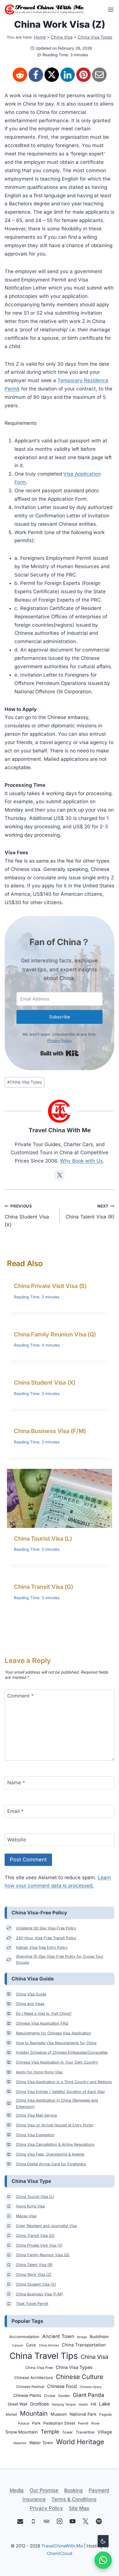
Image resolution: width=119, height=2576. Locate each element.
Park (36, 2423)
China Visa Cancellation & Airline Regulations (55, 2144)
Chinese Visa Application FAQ (42, 2023)
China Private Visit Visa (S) (50, 1286)
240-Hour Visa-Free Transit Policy (46, 1938)
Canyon (18, 2345)
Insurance (34, 2499)
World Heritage (80, 2442)
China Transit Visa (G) (43, 1587)
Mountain (34, 2413)
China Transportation (84, 2345)
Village (105, 2432)
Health (83, 2405)
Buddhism (99, 2336)
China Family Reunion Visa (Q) (55, 1334)
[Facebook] (36, 75)
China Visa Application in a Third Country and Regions (64, 2082)
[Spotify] (99, 2521)
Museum (59, 2414)
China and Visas (30, 2004)
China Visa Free (39, 2368)
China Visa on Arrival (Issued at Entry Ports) (55, 2125)
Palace (24, 2423)
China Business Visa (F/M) (50, 1431)
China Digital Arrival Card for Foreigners (51, 2164)
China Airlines (49, 2345)
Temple (50, 2432)
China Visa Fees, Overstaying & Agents (50, 2154)
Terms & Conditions (74, 2499)
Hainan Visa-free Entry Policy (42, 1947)
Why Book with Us (81, 1161)
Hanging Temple (64, 2405)
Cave (31, 2345)
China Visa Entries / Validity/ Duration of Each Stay (60, 2092)
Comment (21, 1696)
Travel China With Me (60, 1130)
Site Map (79, 2508)
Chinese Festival (30, 2387)
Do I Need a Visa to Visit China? (44, 2013)
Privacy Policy (59, 1041)
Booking (73, 2490)
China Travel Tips (44, 2356)
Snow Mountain (22, 2432)
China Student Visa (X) (27, 1216)
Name (16, 1783)
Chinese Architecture (34, 2378)
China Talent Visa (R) (90, 1212)
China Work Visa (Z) (34, 2274)
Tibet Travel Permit (32, 2304)
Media (17, 2490)
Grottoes (39, 2404)
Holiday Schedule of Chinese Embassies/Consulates (62, 2052)
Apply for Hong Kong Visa (39, 2072)
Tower (67, 2432)
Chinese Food (62, 2386)
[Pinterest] (83, 75)
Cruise (50, 2396)
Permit (83, 2423)
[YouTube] (73, 2521)
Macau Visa (26, 2216)
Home (40, 37)
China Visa (62, 37)
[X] (52, 75)
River (95, 2423)
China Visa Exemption (35, 2135)
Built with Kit (60, 1053)
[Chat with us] (103, 2560)
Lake (105, 2404)
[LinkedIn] (68, 75)
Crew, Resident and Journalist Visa (46, 2226)
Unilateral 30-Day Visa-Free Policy (46, 1928)
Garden (64, 2396)
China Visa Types (95, 37)
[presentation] (59, 1498)
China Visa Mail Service (36, 2115)
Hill (93, 2404)
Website (17, 1840)
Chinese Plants (27, 2395)
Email (15, 1811)
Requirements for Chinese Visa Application (53, 2033)
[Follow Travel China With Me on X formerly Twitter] (59, 1175)
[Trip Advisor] (46, 2521)
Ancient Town (58, 2336)
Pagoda (106, 2414)
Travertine (85, 2432)
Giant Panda (89, 2395)
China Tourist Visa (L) (43, 1539)
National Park (83, 2414)
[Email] (99, 75)
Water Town (41, 2443)
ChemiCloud (59, 2553)
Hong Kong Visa (30, 2206)
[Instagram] (60, 2521)
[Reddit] (20, 75)
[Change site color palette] (103, 2541)
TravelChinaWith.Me (62, 2546)
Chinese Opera (91, 2387)
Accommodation (24, 2337)
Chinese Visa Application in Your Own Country (57, 2062)
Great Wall (17, 2404)
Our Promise (44, 2490)
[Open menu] (109, 10)
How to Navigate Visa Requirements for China (56, 2043)
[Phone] (33, 2521)
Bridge (82, 2337)
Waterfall (20, 2443)
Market (11, 2414)
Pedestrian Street (59, 2423)
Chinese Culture (80, 2377)
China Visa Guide (31, 1994)
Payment (99, 2490)
